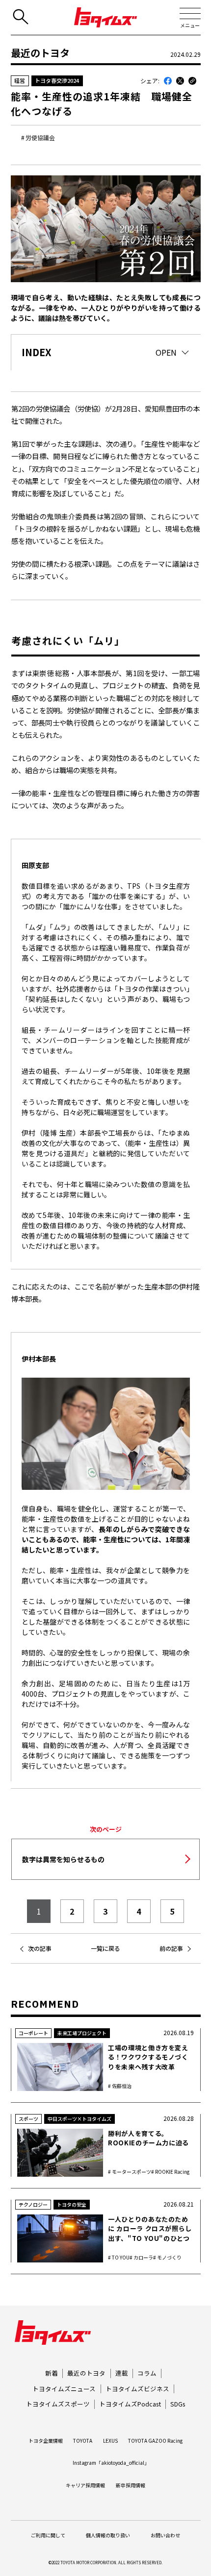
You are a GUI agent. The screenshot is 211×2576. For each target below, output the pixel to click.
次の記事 (40, 1948)
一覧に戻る (105, 1948)
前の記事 (171, 1948)
